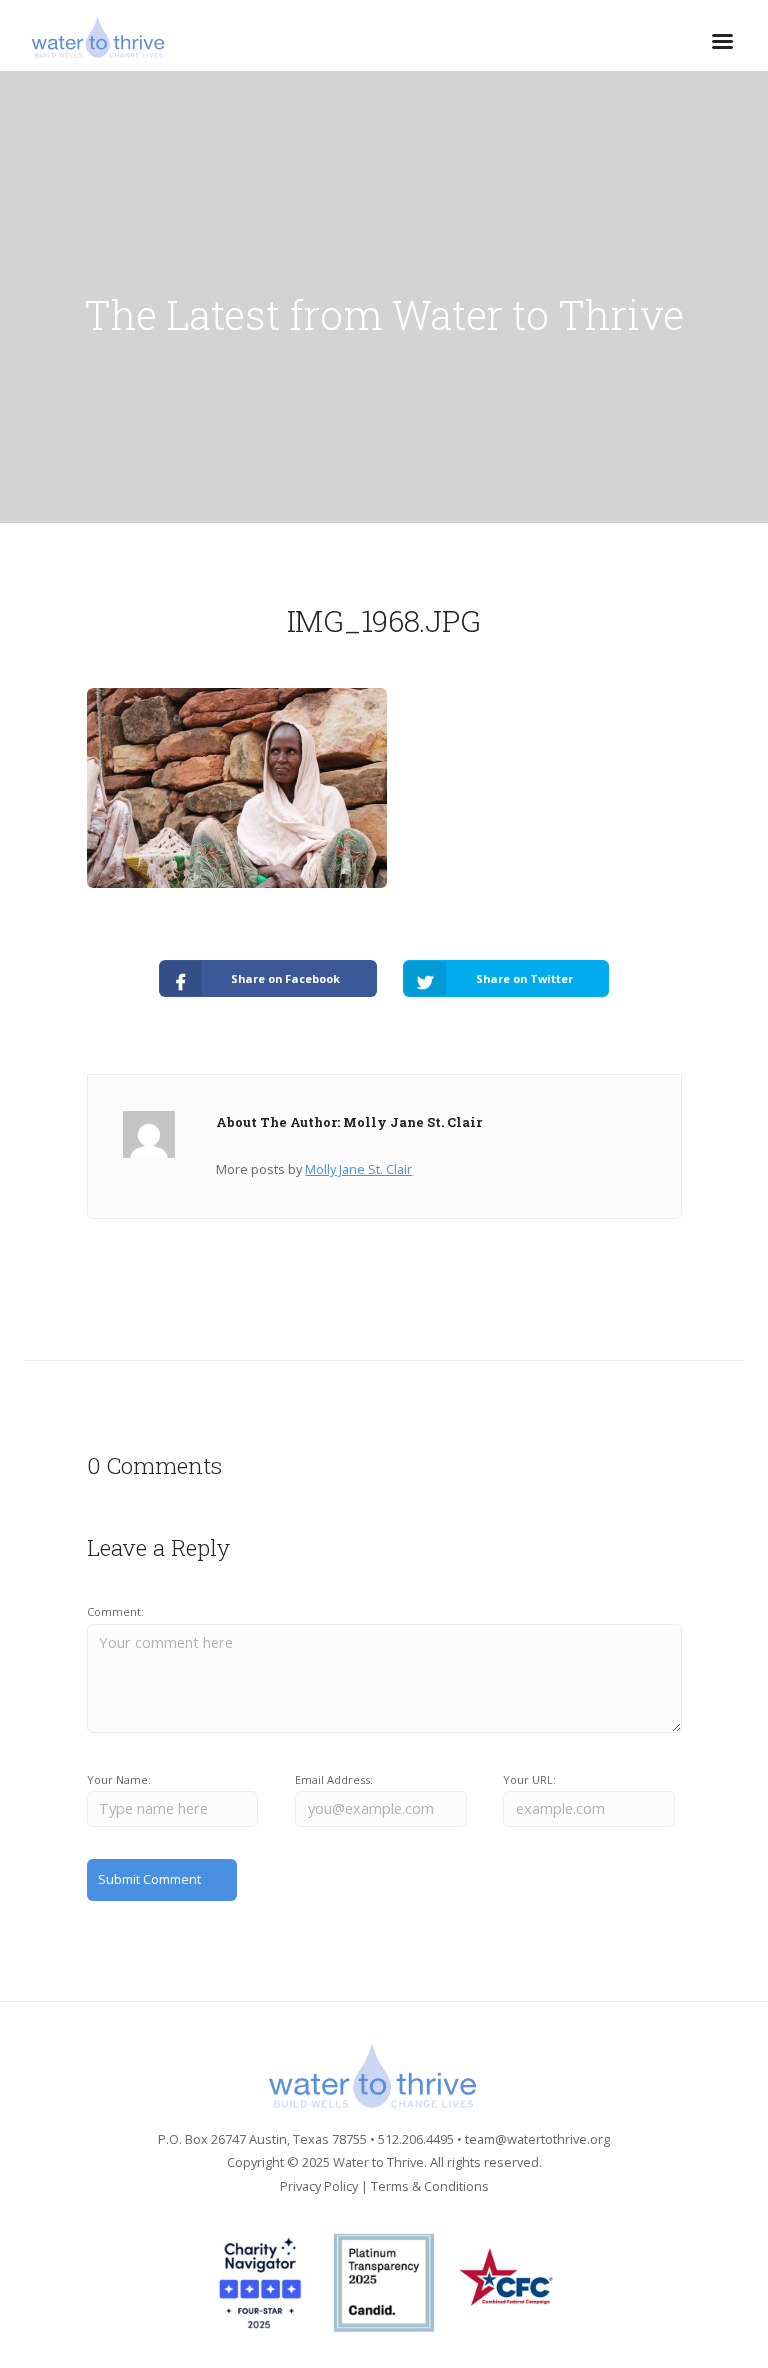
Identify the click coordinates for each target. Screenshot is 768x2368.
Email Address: (334, 1779)
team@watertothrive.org (537, 2139)
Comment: (115, 1611)
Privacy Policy (319, 2186)
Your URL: (529, 1779)
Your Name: (119, 1779)
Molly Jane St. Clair (358, 1169)
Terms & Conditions (430, 2186)
